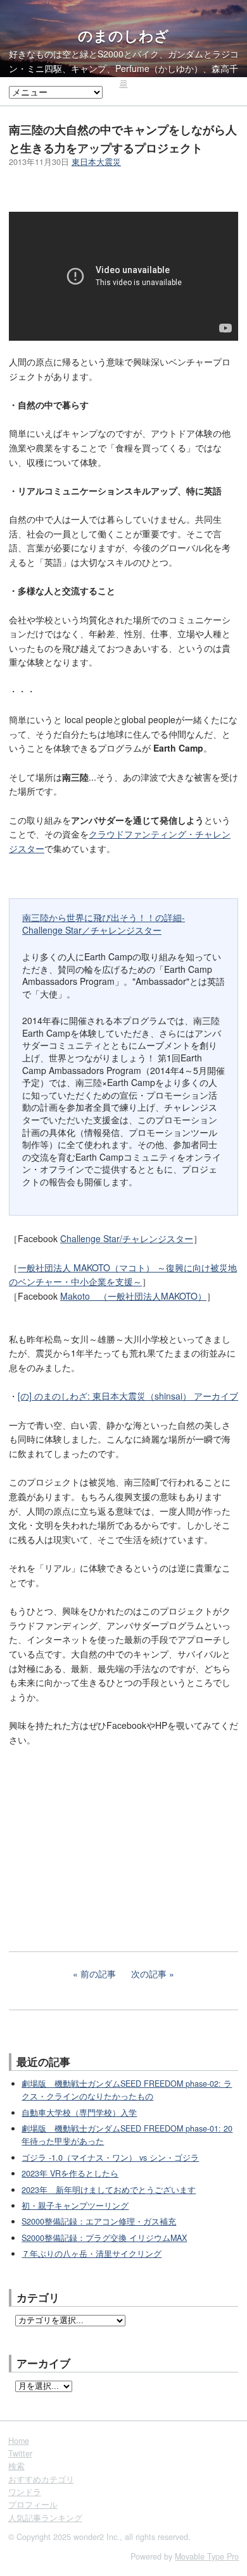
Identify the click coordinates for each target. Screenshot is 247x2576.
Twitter (20, 2453)
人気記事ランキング (45, 2518)
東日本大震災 (96, 162)
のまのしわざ (123, 35)
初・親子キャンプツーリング (75, 2206)
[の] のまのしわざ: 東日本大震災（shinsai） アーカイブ (128, 1396)
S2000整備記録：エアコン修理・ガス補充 (99, 2221)
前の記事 (98, 1974)
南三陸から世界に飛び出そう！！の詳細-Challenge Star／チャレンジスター (104, 924)
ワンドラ (25, 2492)
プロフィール (33, 2505)
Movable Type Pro (207, 2556)
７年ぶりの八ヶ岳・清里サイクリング (92, 2254)
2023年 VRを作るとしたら (70, 2173)
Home (19, 2441)
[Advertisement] (104, 1840)
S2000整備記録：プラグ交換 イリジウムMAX (104, 2238)
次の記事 (149, 1974)
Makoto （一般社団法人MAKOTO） (133, 1296)
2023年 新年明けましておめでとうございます (109, 2190)
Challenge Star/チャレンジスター (127, 1238)
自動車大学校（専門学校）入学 (79, 2113)
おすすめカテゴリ (41, 2479)
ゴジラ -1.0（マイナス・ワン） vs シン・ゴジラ (110, 2158)
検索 (16, 2466)
